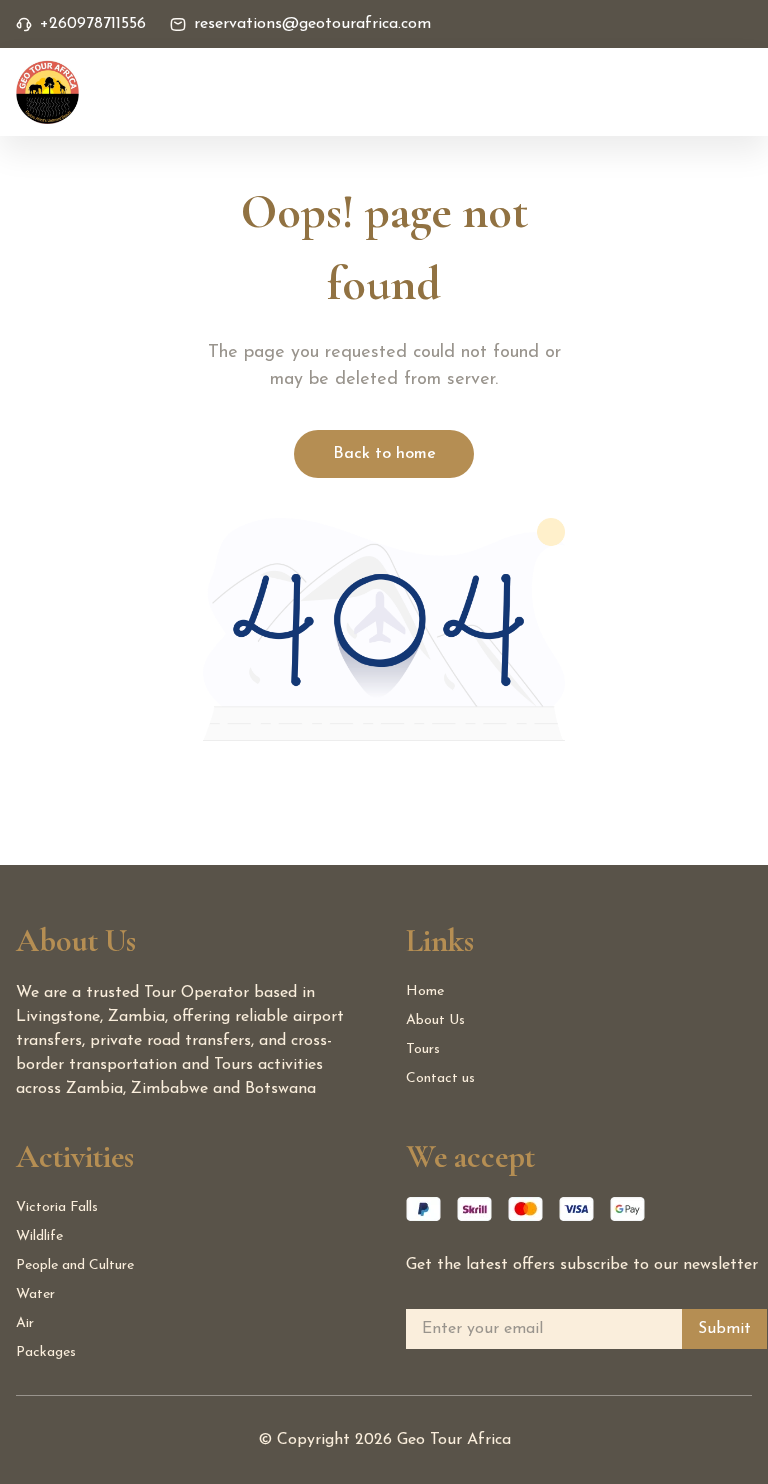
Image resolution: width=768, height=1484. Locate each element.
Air (25, 1323)
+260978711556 (93, 24)
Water (35, 1294)
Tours (423, 1049)
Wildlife (39, 1236)
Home (425, 991)
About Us (435, 1020)
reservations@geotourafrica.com (312, 24)
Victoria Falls (57, 1207)
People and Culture (75, 1265)
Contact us (440, 1078)
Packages (46, 1352)
